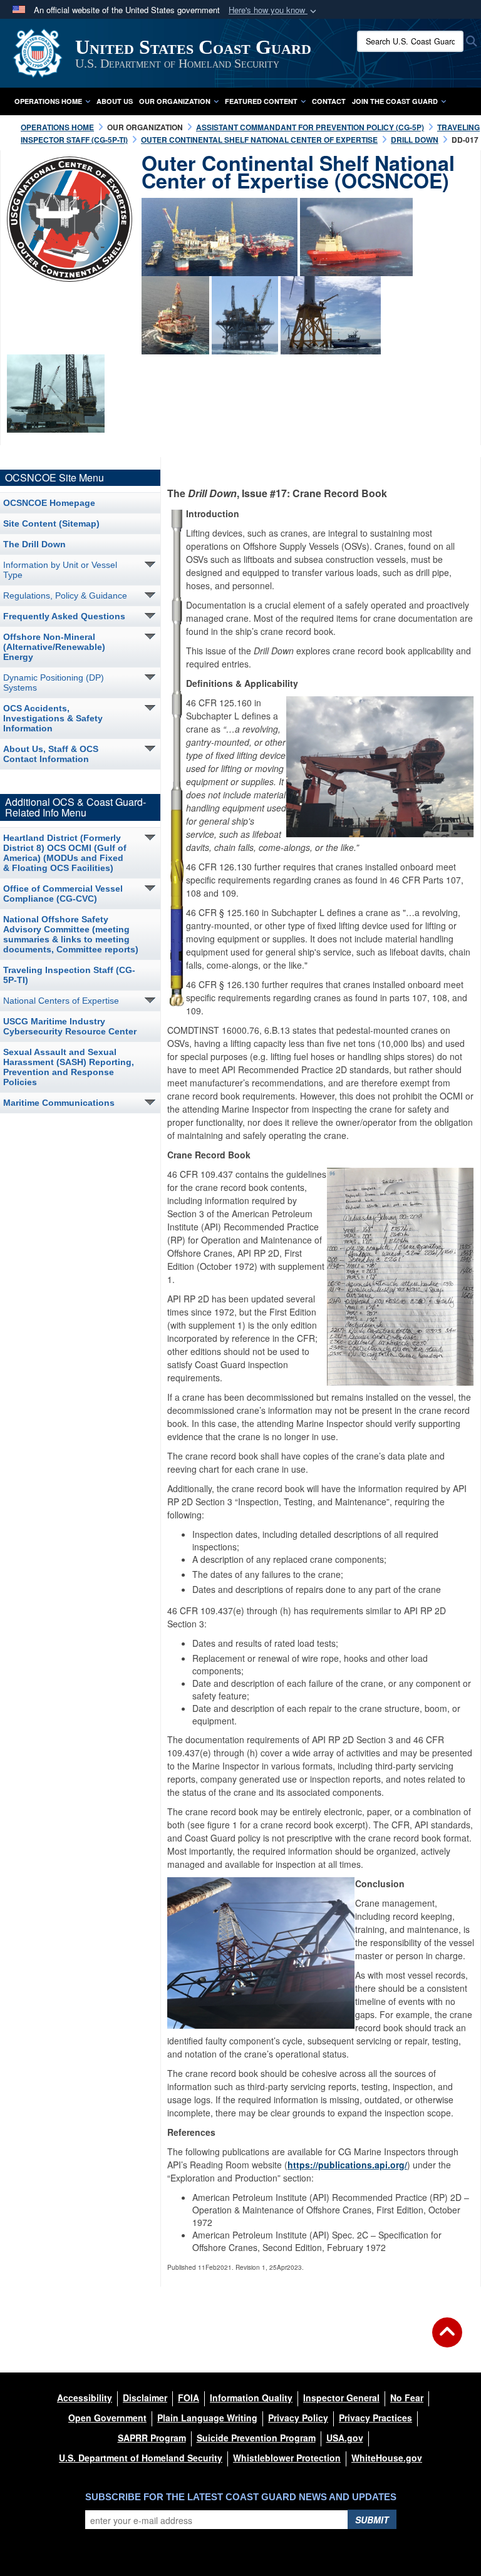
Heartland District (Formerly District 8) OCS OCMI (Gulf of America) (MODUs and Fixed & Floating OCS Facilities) (65, 853)
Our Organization (175, 101)
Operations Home (48, 101)
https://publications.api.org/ (347, 2165)
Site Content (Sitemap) (51, 523)
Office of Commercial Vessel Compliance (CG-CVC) (63, 894)
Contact (329, 101)
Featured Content (261, 101)
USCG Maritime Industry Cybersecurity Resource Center (70, 1026)
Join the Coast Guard (395, 101)
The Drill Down (34, 544)
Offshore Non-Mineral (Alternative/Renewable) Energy (54, 647)
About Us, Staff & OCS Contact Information (51, 754)
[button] (274, 10)
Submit (372, 2520)
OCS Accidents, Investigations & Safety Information (53, 718)
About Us (115, 101)
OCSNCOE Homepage (49, 503)
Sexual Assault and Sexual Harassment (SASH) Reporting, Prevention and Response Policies (69, 1067)
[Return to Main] (447, 2340)
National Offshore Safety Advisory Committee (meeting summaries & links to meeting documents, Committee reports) (71, 934)
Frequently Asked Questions (64, 616)
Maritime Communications (59, 1103)
